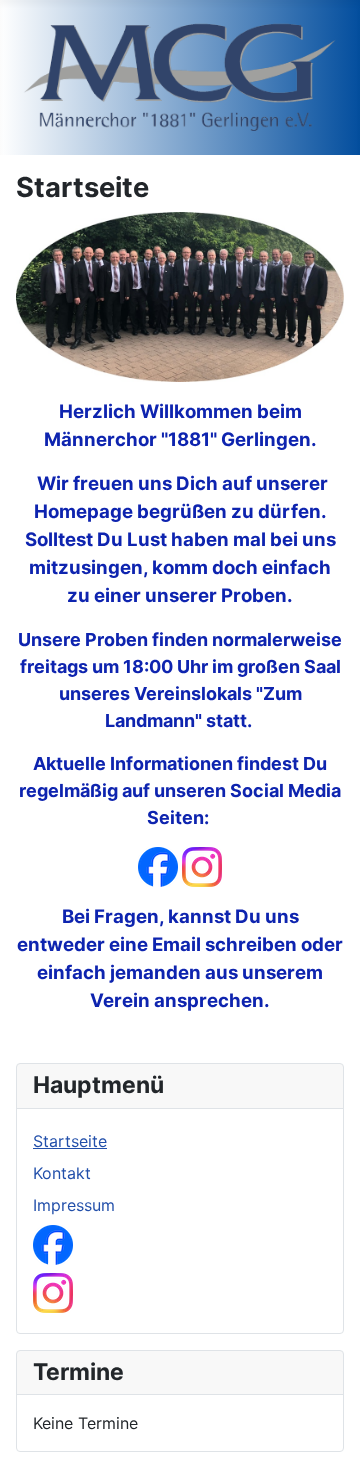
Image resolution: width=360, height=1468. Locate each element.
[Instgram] (202, 865)
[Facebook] (158, 865)
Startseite (70, 1141)
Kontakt (62, 1173)
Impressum (74, 1205)
